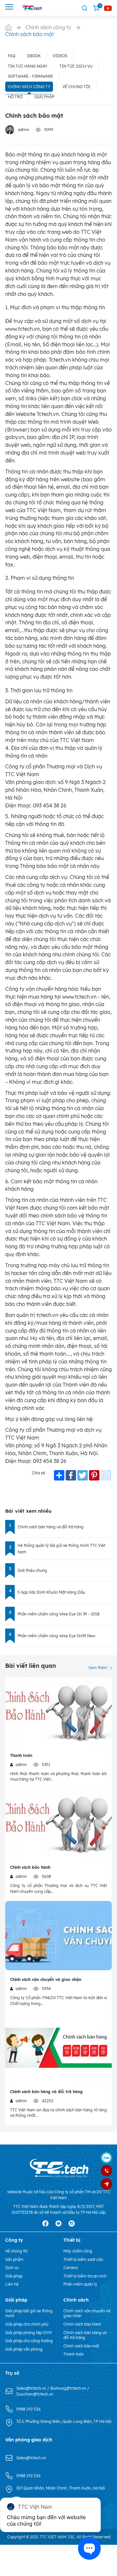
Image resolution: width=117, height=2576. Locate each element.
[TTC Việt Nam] (33, 8)
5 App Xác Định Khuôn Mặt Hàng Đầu (51, 1592)
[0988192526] (106, 2171)
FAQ (12, 56)
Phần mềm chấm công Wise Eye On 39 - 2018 (58, 1614)
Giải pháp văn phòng (24, 2349)
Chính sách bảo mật (81, 2346)
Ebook (34, 56)
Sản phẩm (14, 2259)
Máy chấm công (78, 2251)
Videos (60, 56)
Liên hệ (12, 2284)
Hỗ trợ (15, 97)
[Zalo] (106, 2158)
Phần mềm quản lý (80, 2284)
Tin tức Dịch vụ (76, 66)
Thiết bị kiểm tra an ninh (85, 2276)
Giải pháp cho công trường (29, 2341)
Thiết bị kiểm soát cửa (83, 2259)
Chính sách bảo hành (30, 1867)
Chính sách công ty (29, 87)
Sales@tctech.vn (32, 2388)
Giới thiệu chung (32, 1570)
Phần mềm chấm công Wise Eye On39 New (56, 1636)
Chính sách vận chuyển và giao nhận (46, 1979)
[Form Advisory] (106, 2184)
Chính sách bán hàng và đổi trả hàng (51, 1527)
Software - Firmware (30, 76)
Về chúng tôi (16, 2251)
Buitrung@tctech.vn (69, 2388)
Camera (71, 2268)
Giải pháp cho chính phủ (27, 2324)
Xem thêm (98, 1668)
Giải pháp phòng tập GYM (28, 2333)
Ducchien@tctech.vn (35, 2394)
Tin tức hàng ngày (28, 66)
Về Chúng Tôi (76, 87)
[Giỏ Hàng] (96, 8)
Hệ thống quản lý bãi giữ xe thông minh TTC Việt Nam (61, 1549)
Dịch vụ (12, 2268)
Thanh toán (21, 1755)
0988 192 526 (28, 2409)
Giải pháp (44, 97)
